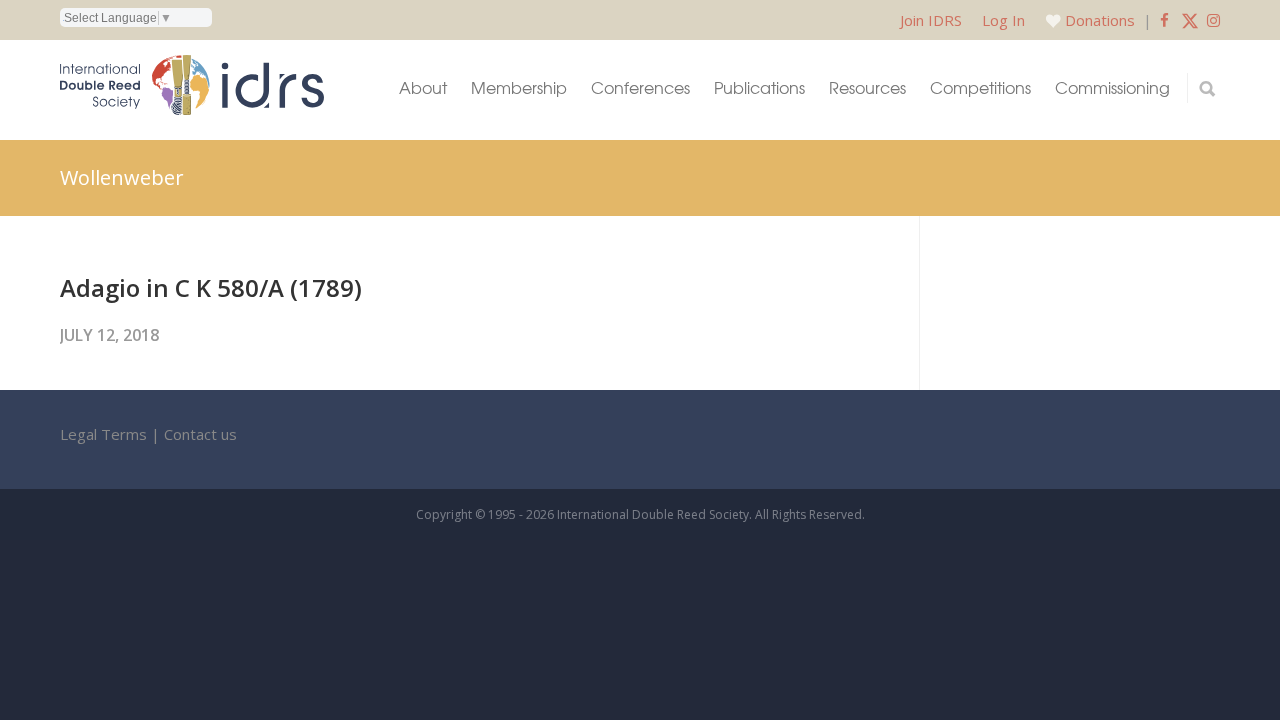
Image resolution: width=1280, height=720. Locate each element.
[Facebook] (1164, 20)
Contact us (200, 434)
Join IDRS (931, 20)
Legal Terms (103, 434)
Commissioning (1112, 87)
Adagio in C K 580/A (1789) (211, 287)
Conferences (640, 87)
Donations (1100, 20)
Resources (867, 87)
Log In (1003, 20)
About (423, 87)
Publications (759, 87)
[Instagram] (1213, 20)
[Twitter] (1190, 20)
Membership (519, 87)
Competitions (980, 87)
